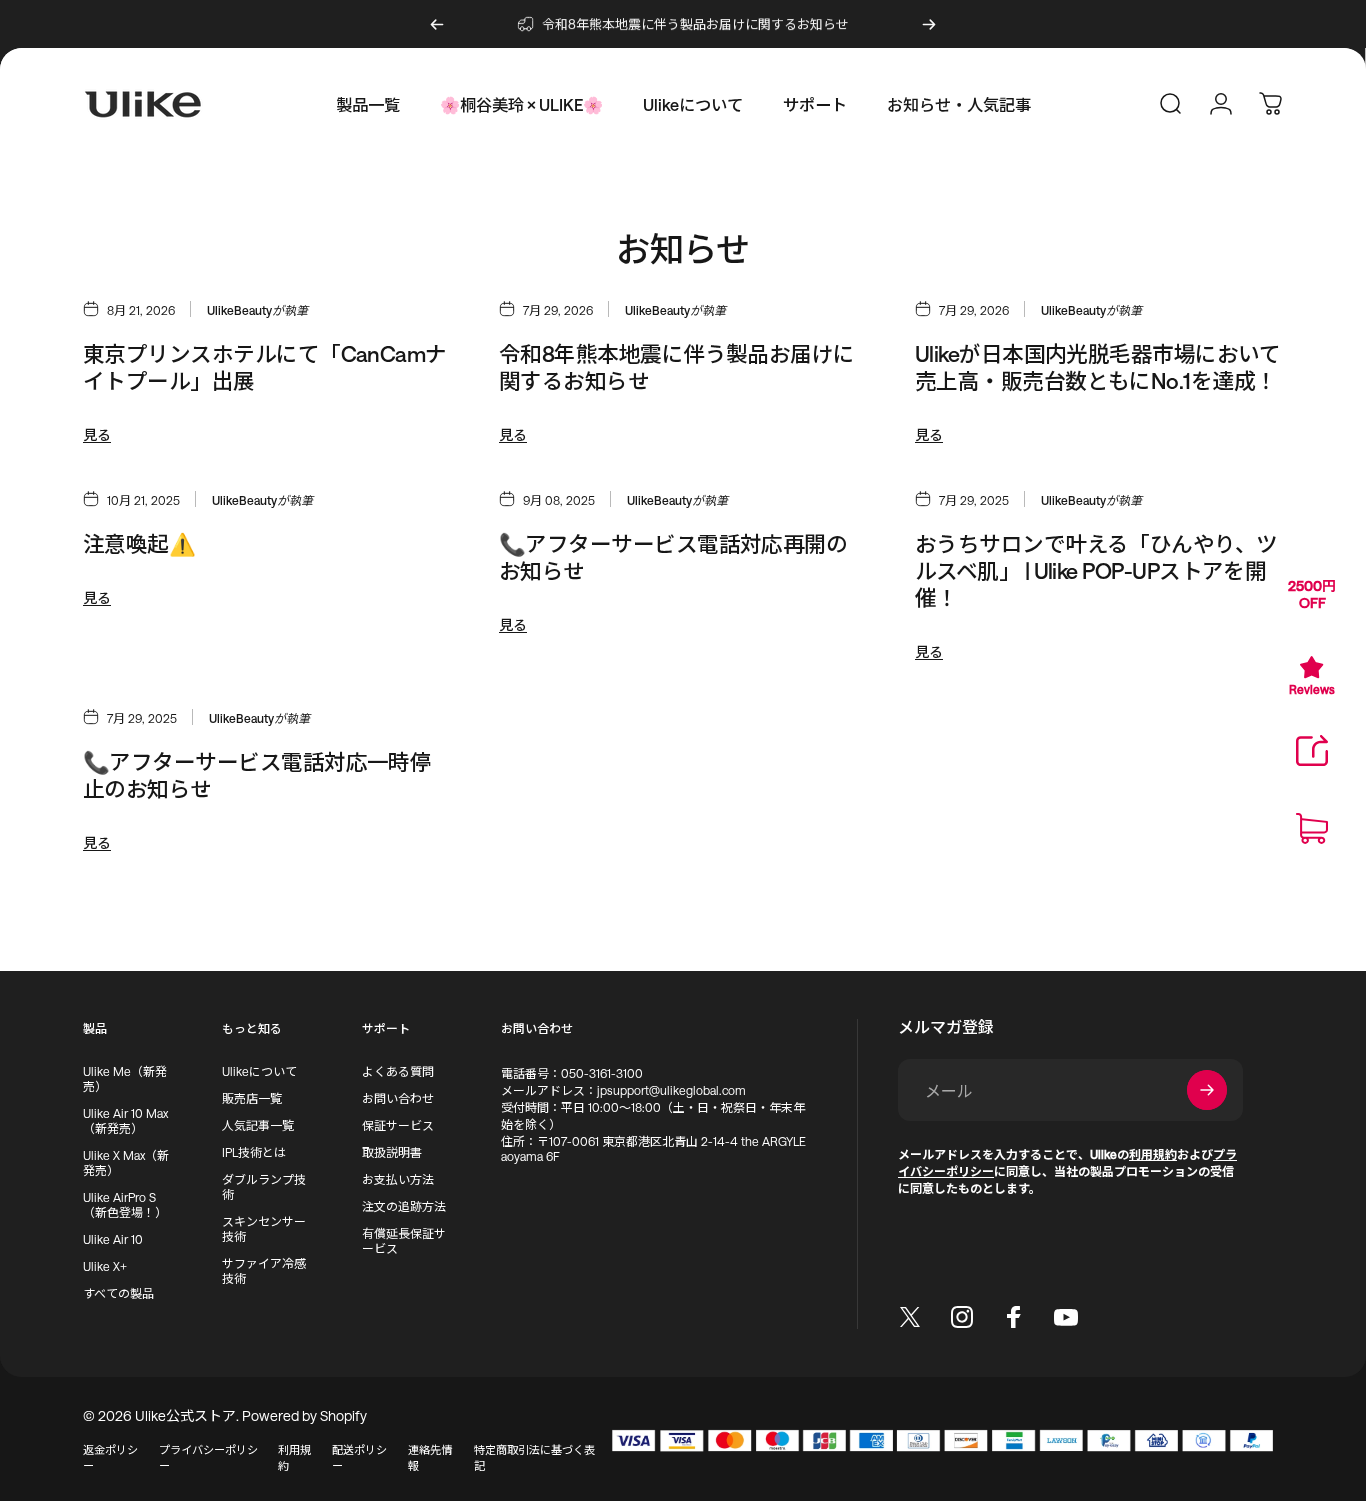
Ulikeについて (259, 1071)
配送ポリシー (359, 1457)
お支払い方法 (398, 1179)
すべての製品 (118, 1293)
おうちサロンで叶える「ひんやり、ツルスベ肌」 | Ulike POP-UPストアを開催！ (1096, 570)
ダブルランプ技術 (264, 1186)
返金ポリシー (110, 1457)
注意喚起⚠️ (139, 543)
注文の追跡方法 (404, 1206)
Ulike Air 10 (113, 1239)
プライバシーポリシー (208, 1457)
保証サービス (398, 1125)
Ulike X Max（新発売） (126, 1162)
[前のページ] (437, 24)
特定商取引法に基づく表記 (534, 1457)
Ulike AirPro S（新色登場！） (125, 1204)
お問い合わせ (398, 1098)
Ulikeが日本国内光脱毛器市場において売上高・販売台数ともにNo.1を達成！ (1097, 367)
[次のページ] (929, 24)
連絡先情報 (430, 1457)
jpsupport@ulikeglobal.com (671, 1090)
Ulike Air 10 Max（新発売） (125, 1120)
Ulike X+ (105, 1266)
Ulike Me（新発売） (125, 1078)
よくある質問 (398, 1071)
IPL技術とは (254, 1152)
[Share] (1312, 751)
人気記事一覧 (258, 1125)
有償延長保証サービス (404, 1240)
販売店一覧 (252, 1098)
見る (97, 434)
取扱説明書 (392, 1152)
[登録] (1207, 1090)
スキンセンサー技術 (264, 1228)
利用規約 (294, 1457)
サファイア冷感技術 (264, 1270)
